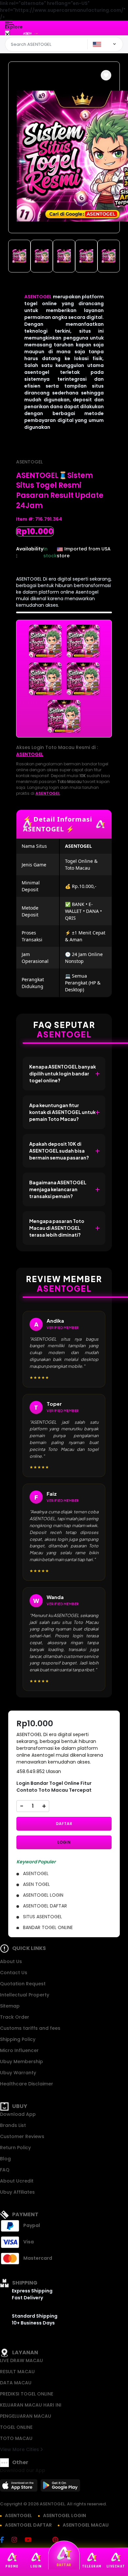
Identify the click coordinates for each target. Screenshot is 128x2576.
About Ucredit (17, 2181)
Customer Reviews (22, 2136)
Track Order (15, 2017)
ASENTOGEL (38, 297)
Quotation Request (23, 1984)
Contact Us (14, 1973)
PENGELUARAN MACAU (26, 2416)
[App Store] (20, 2487)
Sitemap (10, 2006)
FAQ (5, 2170)
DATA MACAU (16, 2383)
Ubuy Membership (21, 2062)
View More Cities (20, 2449)
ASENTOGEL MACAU (86, 2525)
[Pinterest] (59, 2540)
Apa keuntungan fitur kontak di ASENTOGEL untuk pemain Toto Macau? (62, 1112)
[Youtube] (31, 2540)
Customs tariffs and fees (30, 2028)
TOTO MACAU (16, 2438)
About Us (11, 1961)
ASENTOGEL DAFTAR (28, 2525)
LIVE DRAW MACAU (21, 2360)
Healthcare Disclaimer (27, 2084)
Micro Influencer (19, 2050)
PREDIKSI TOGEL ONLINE (27, 2394)
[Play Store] (60, 2487)
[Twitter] (45, 2540)
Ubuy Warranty (18, 2073)
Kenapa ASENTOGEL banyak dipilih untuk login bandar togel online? (63, 1073)
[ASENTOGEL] (32, 33)
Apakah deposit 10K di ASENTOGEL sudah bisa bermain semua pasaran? (59, 1151)
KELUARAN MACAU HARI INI (31, 2405)
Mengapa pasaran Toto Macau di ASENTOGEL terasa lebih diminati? (57, 1228)
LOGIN (64, 1842)
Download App (18, 2114)
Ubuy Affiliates (17, 2192)
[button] (106, 75)
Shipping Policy (18, 2039)
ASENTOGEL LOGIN (64, 2515)
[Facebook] (5, 2540)
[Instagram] (18, 2540)
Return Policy (15, 2148)
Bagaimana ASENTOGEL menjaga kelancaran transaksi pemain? (58, 1189)
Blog (5, 2159)
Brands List (13, 2125)
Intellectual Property (25, 1995)
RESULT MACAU (17, 2372)
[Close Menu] (7, 35)
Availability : (30, 552)
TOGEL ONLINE (16, 2427)
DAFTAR (64, 1824)
